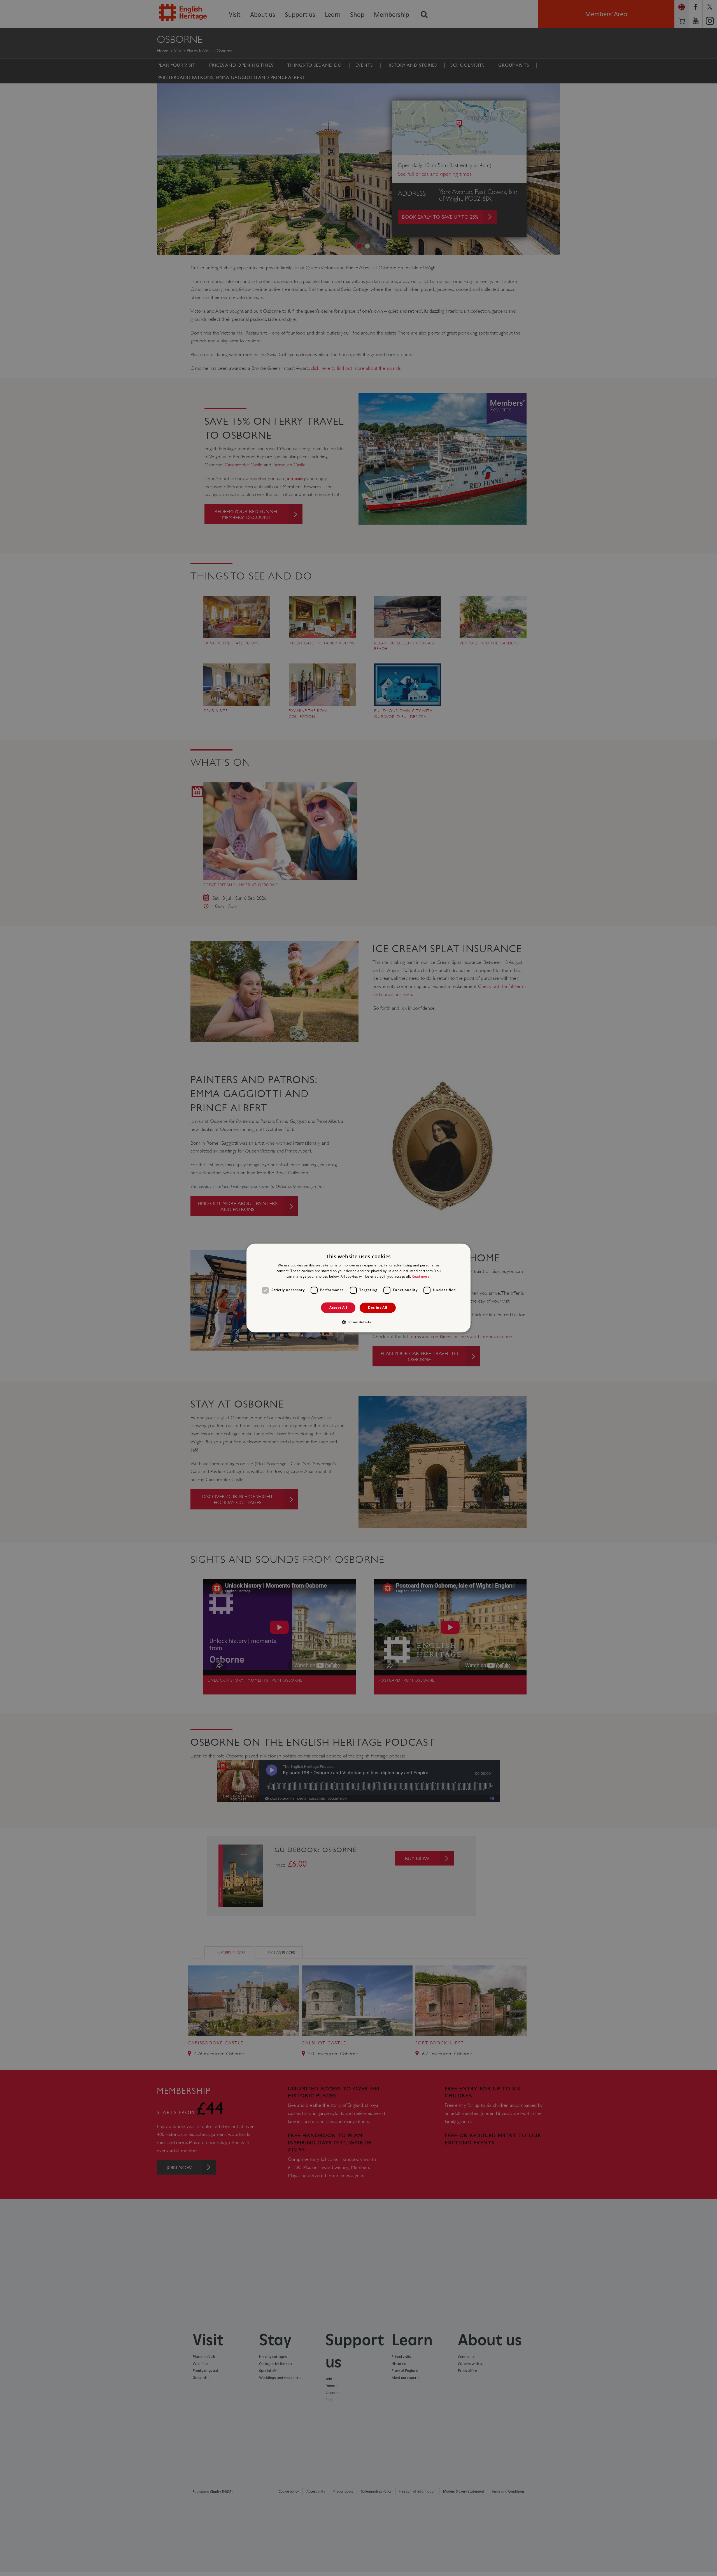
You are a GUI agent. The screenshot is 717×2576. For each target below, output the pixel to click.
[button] (358, 1322)
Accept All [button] (338, 1307)
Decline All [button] (378, 1307)
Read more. (421, 1276)
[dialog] (358, 1288)
